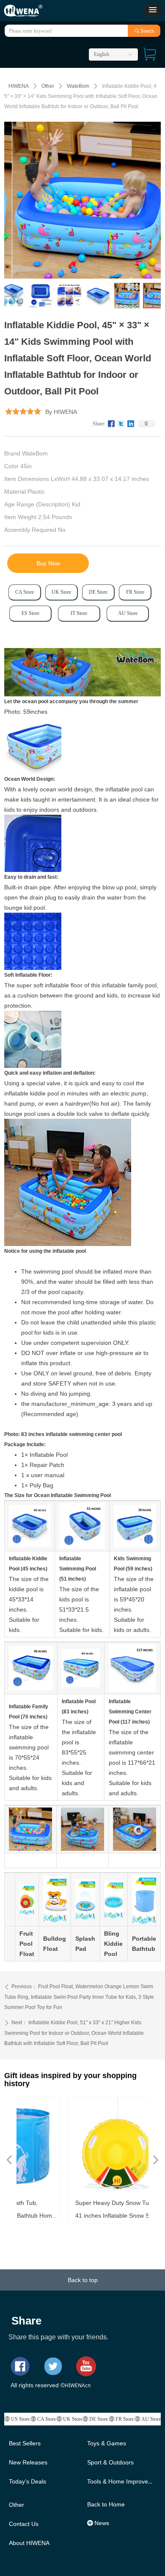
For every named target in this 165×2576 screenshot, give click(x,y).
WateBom (78, 86)
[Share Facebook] (111, 424)
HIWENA (19, 86)
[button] (153, 10)
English (102, 54)
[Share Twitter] (121, 424)
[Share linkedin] (131, 424)
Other (48, 86)
